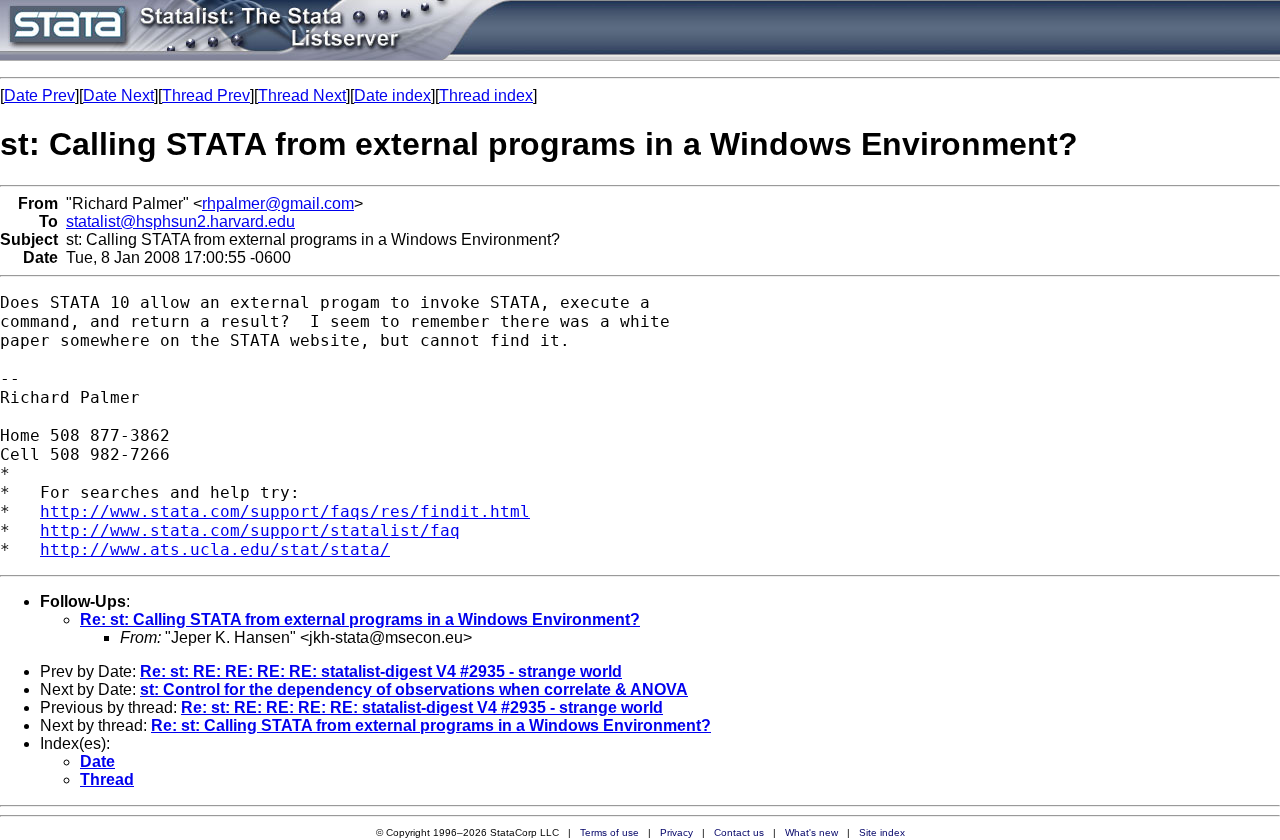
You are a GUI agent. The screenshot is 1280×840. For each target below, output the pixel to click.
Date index (392, 95)
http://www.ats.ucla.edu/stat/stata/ (215, 549)
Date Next (118, 95)
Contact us (739, 832)
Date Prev (39, 95)
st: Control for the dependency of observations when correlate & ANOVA (414, 689)
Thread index (486, 95)
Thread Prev (206, 95)
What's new (811, 832)
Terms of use (609, 832)
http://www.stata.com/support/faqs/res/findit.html (285, 511)
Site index (882, 832)
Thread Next (302, 95)
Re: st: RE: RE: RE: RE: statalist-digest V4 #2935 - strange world (381, 671)
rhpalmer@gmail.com (278, 203)
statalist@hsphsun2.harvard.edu (180, 221)
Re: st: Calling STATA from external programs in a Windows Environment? (360, 619)
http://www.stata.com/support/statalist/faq (250, 530)
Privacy (676, 832)
